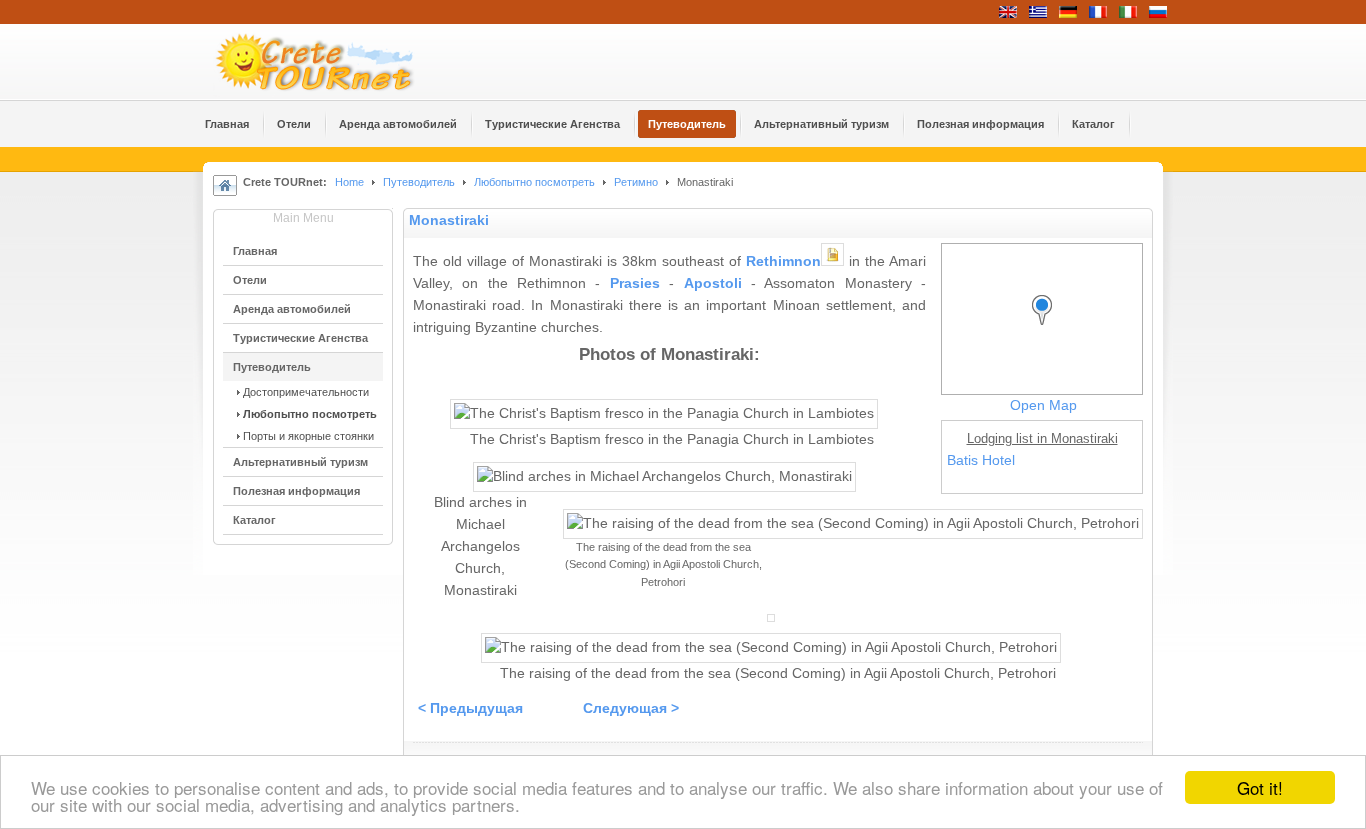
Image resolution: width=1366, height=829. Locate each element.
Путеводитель (419, 182)
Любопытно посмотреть (534, 182)
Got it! (1260, 787)
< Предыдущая (470, 708)
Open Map (1043, 405)
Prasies (635, 283)
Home (349, 182)
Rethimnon (783, 261)
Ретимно (636, 182)
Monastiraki (449, 220)
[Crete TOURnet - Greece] (338, 62)
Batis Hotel (981, 460)
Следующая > (631, 708)
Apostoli (713, 283)
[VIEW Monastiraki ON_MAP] (1047, 328)
